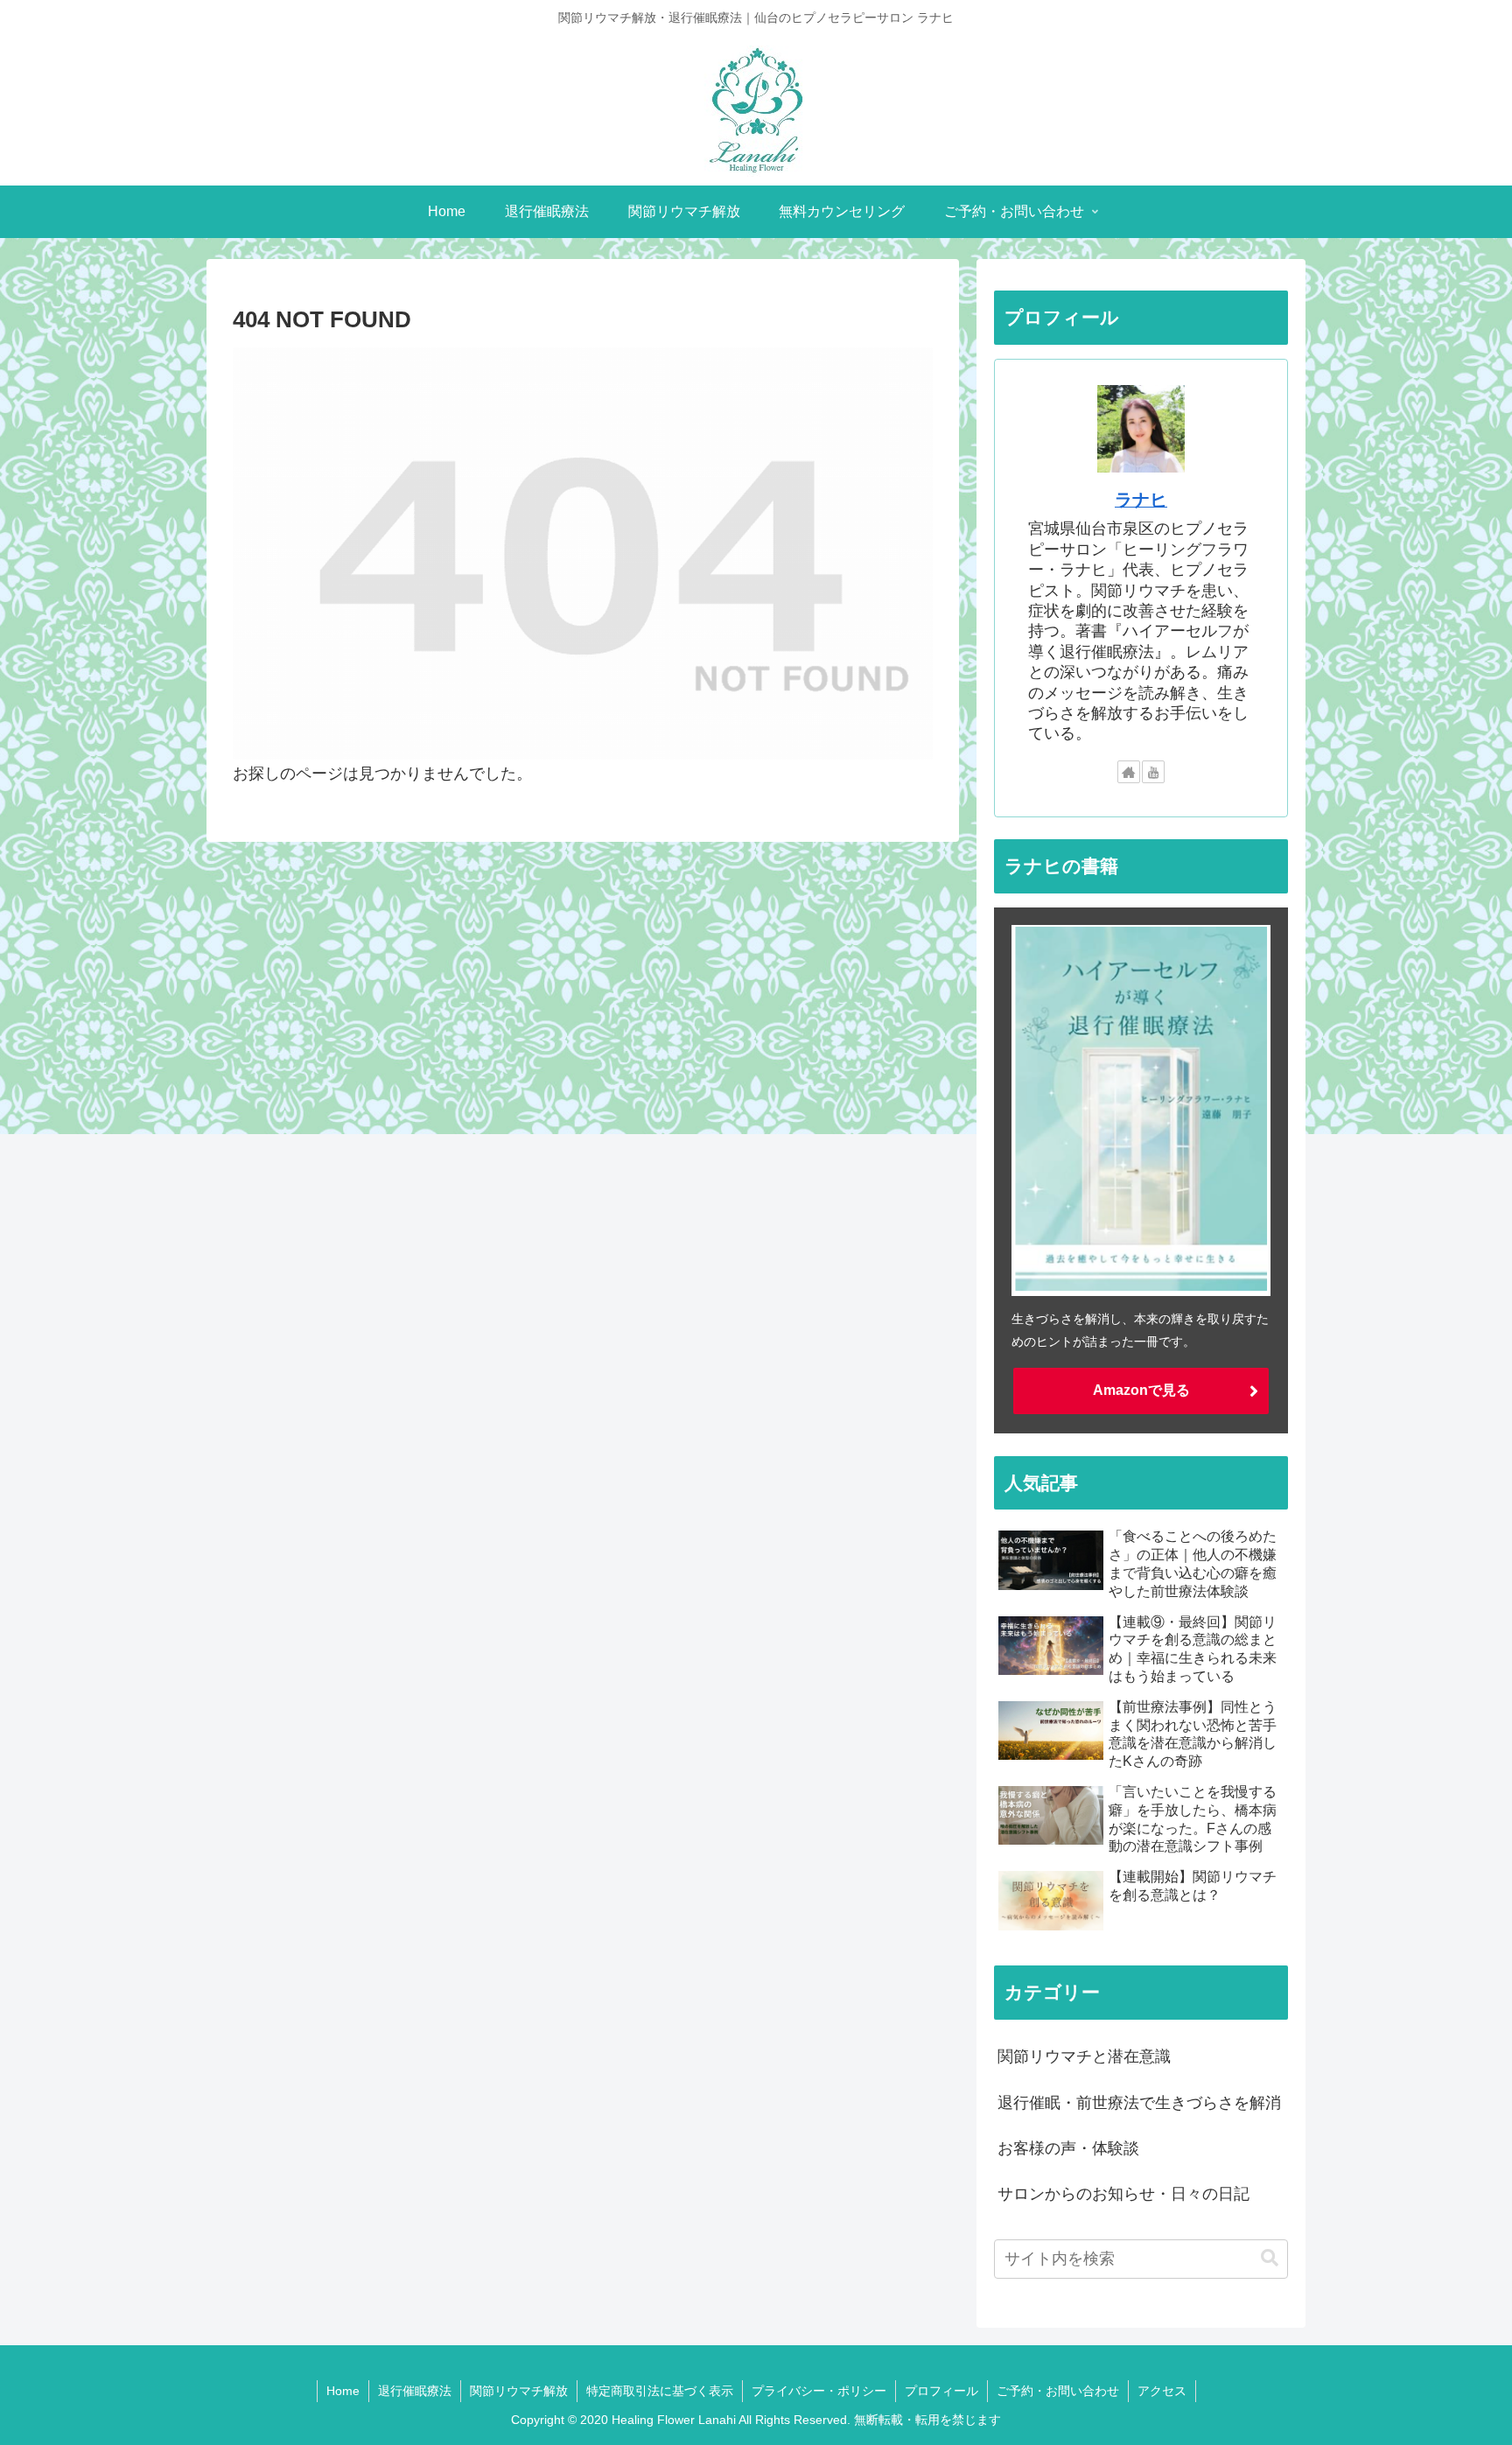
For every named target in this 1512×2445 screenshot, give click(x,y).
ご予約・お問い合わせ (1058, 2391)
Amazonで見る (1141, 1390)
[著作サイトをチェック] (1129, 772)
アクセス (1162, 2391)
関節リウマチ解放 (519, 2391)
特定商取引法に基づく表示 (660, 2391)
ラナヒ (1141, 500)
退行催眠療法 (415, 2391)
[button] (1270, 2258)
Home (343, 2391)
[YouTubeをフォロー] (1153, 772)
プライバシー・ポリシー (819, 2391)
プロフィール (941, 2391)
